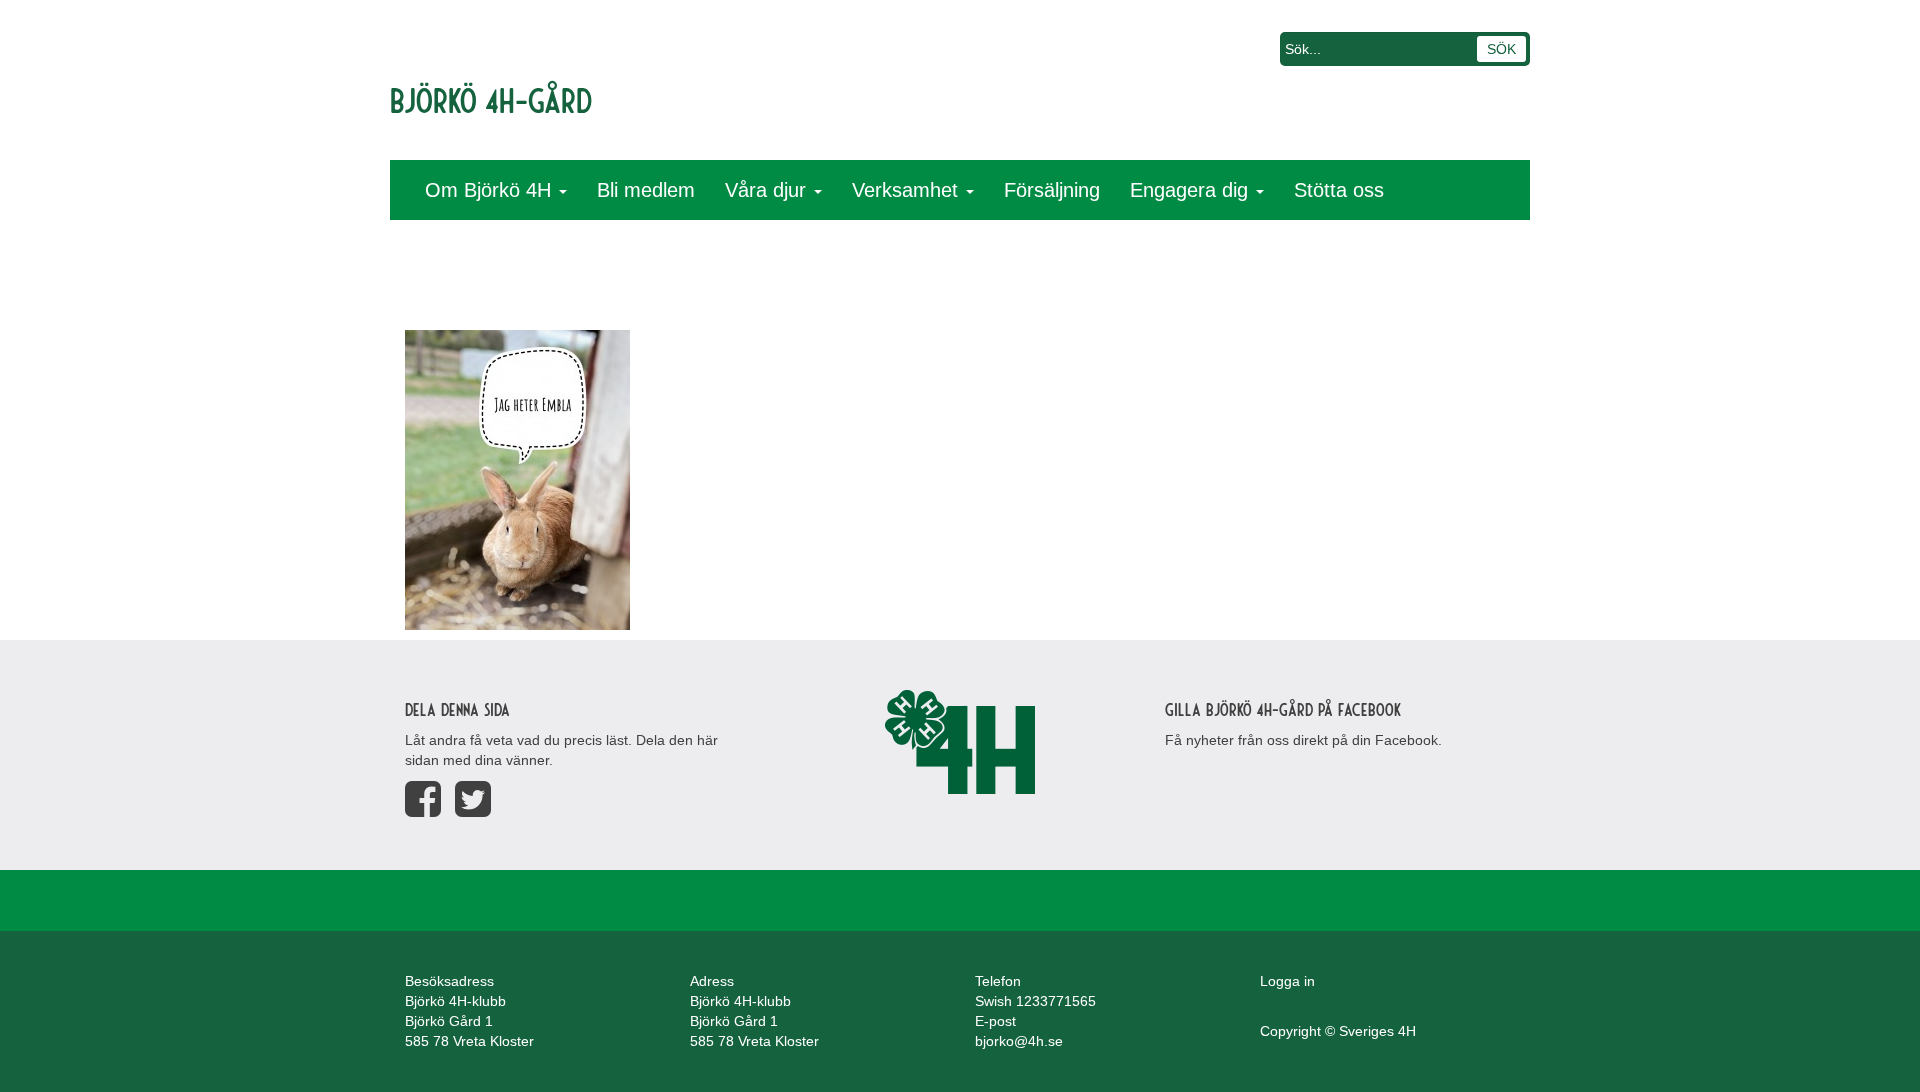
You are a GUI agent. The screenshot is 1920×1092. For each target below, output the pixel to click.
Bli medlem (646, 190)
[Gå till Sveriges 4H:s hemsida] (960, 742)
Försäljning (1052, 190)
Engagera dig (1192, 190)
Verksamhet (908, 190)
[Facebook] (423, 799)
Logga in (1287, 981)
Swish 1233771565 (1035, 1001)
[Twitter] (473, 799)
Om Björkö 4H (491, 190)
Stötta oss (1339, 190)
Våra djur (768, 190)
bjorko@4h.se (1019, 1041)
